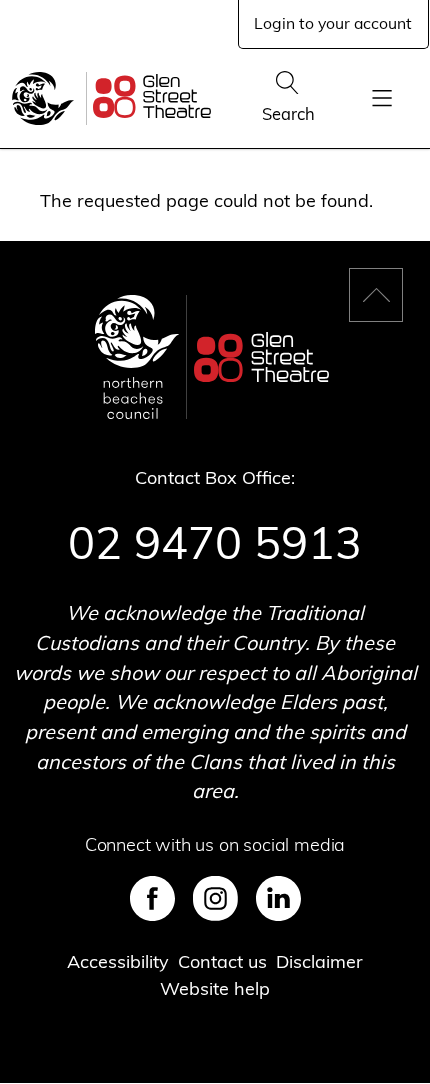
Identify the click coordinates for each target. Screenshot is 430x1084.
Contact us (222, 961)
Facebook (152, 898)
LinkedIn (278, 898)
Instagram (215, 898)
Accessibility (118, 961)
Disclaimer (319, 961)
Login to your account (333, 23)
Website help (215, 988)
